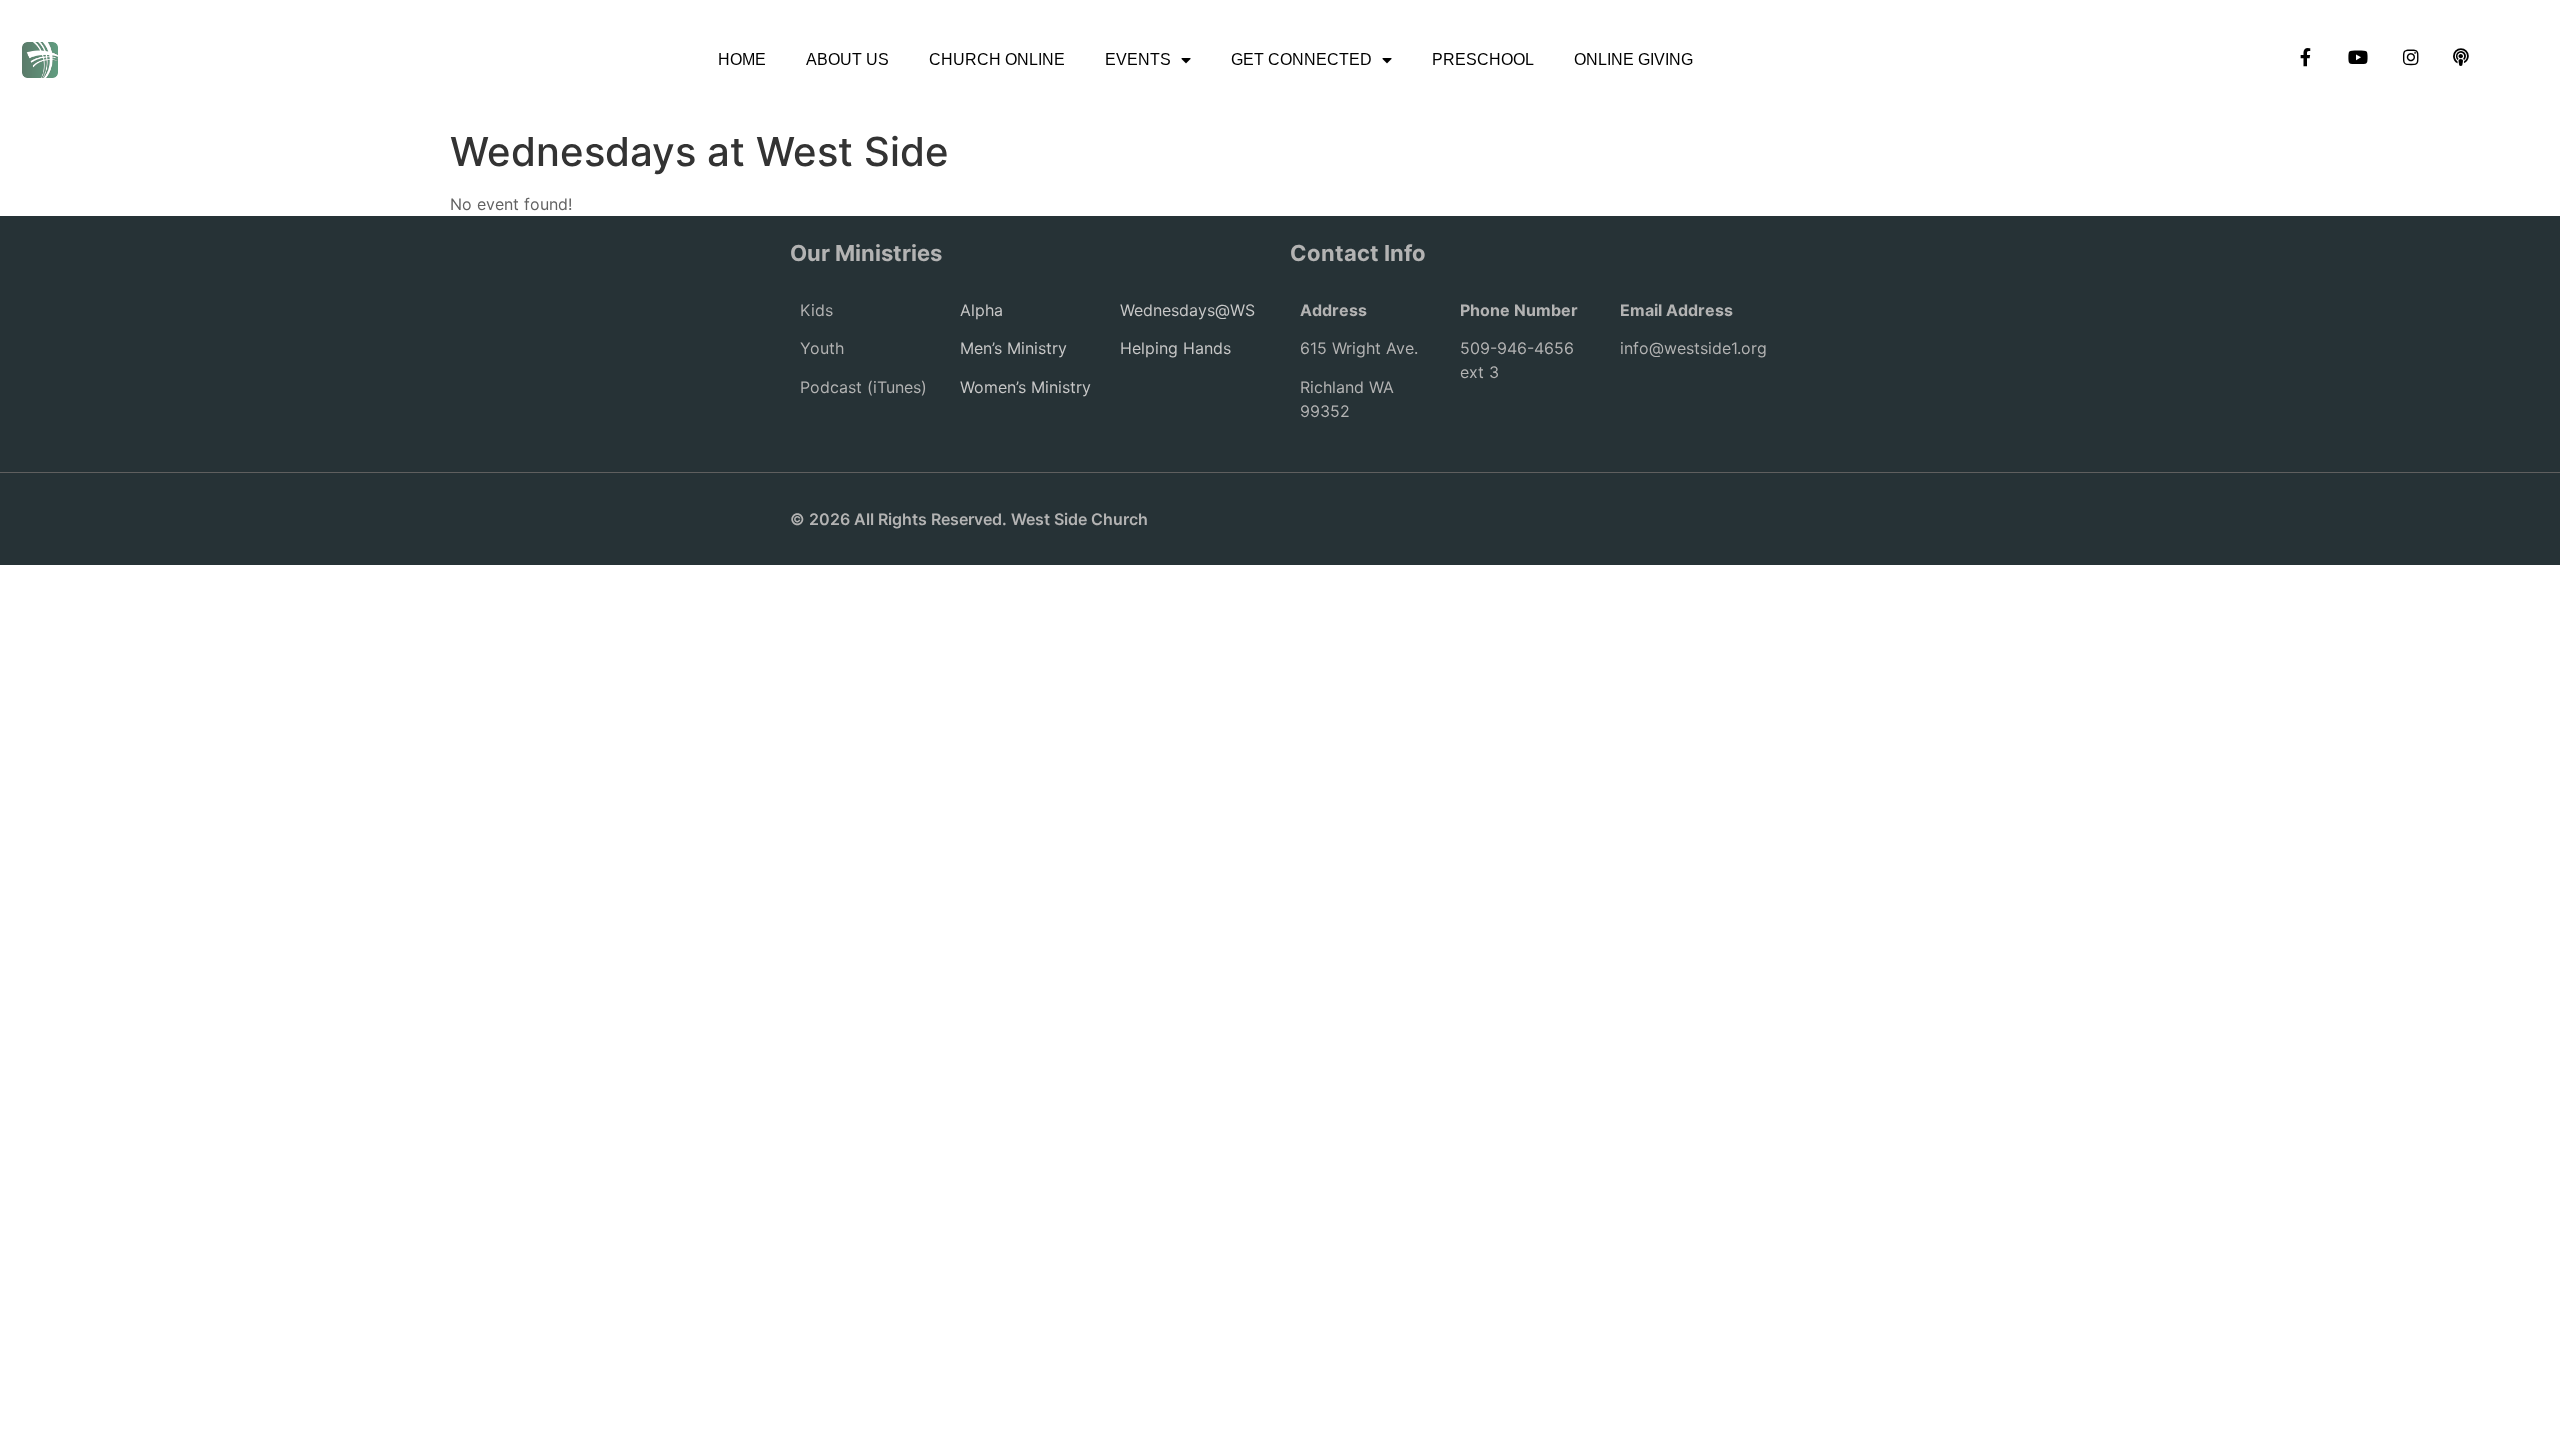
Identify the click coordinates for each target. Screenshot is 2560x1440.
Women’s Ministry (1025, 387)
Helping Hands (1175, 348)
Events (1138, 59)
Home (742, 59)
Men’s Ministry (1013, 348)
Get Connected (1301, 59)
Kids (816, 310)
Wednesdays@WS (1187, 310)
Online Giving (1633, 59)
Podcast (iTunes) (863, 387)
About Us (847, 59)
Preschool (1483, 59)
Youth (822, 348)
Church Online (997, 59)
